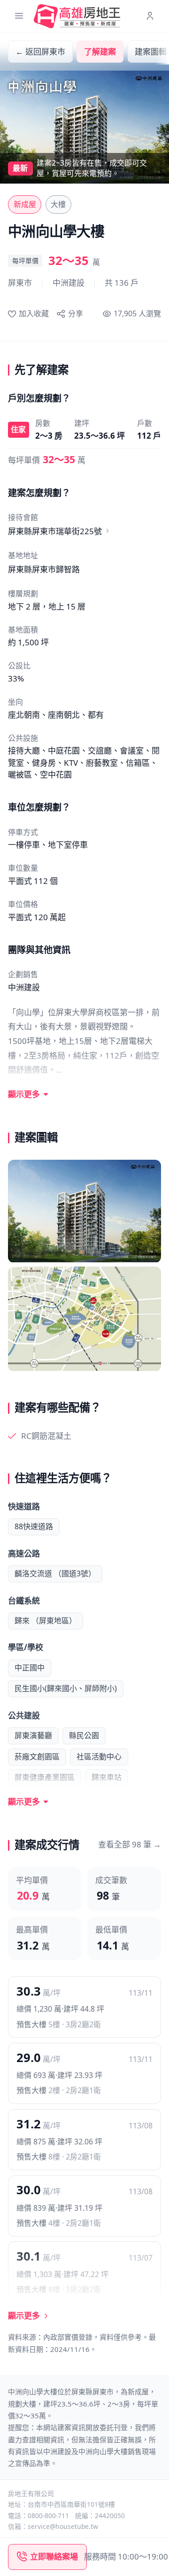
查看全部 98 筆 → (130, 1844)
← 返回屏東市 (40, 52)
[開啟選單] (19, 16)
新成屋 (25, 204)
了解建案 (100, 52)
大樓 (58, 204)
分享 (75, 313)
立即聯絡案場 (54, 2556)
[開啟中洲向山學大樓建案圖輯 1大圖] (84, 1211)
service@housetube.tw (63, 2526)
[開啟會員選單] (150, 16)
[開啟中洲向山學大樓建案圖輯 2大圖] (84, 1319)
